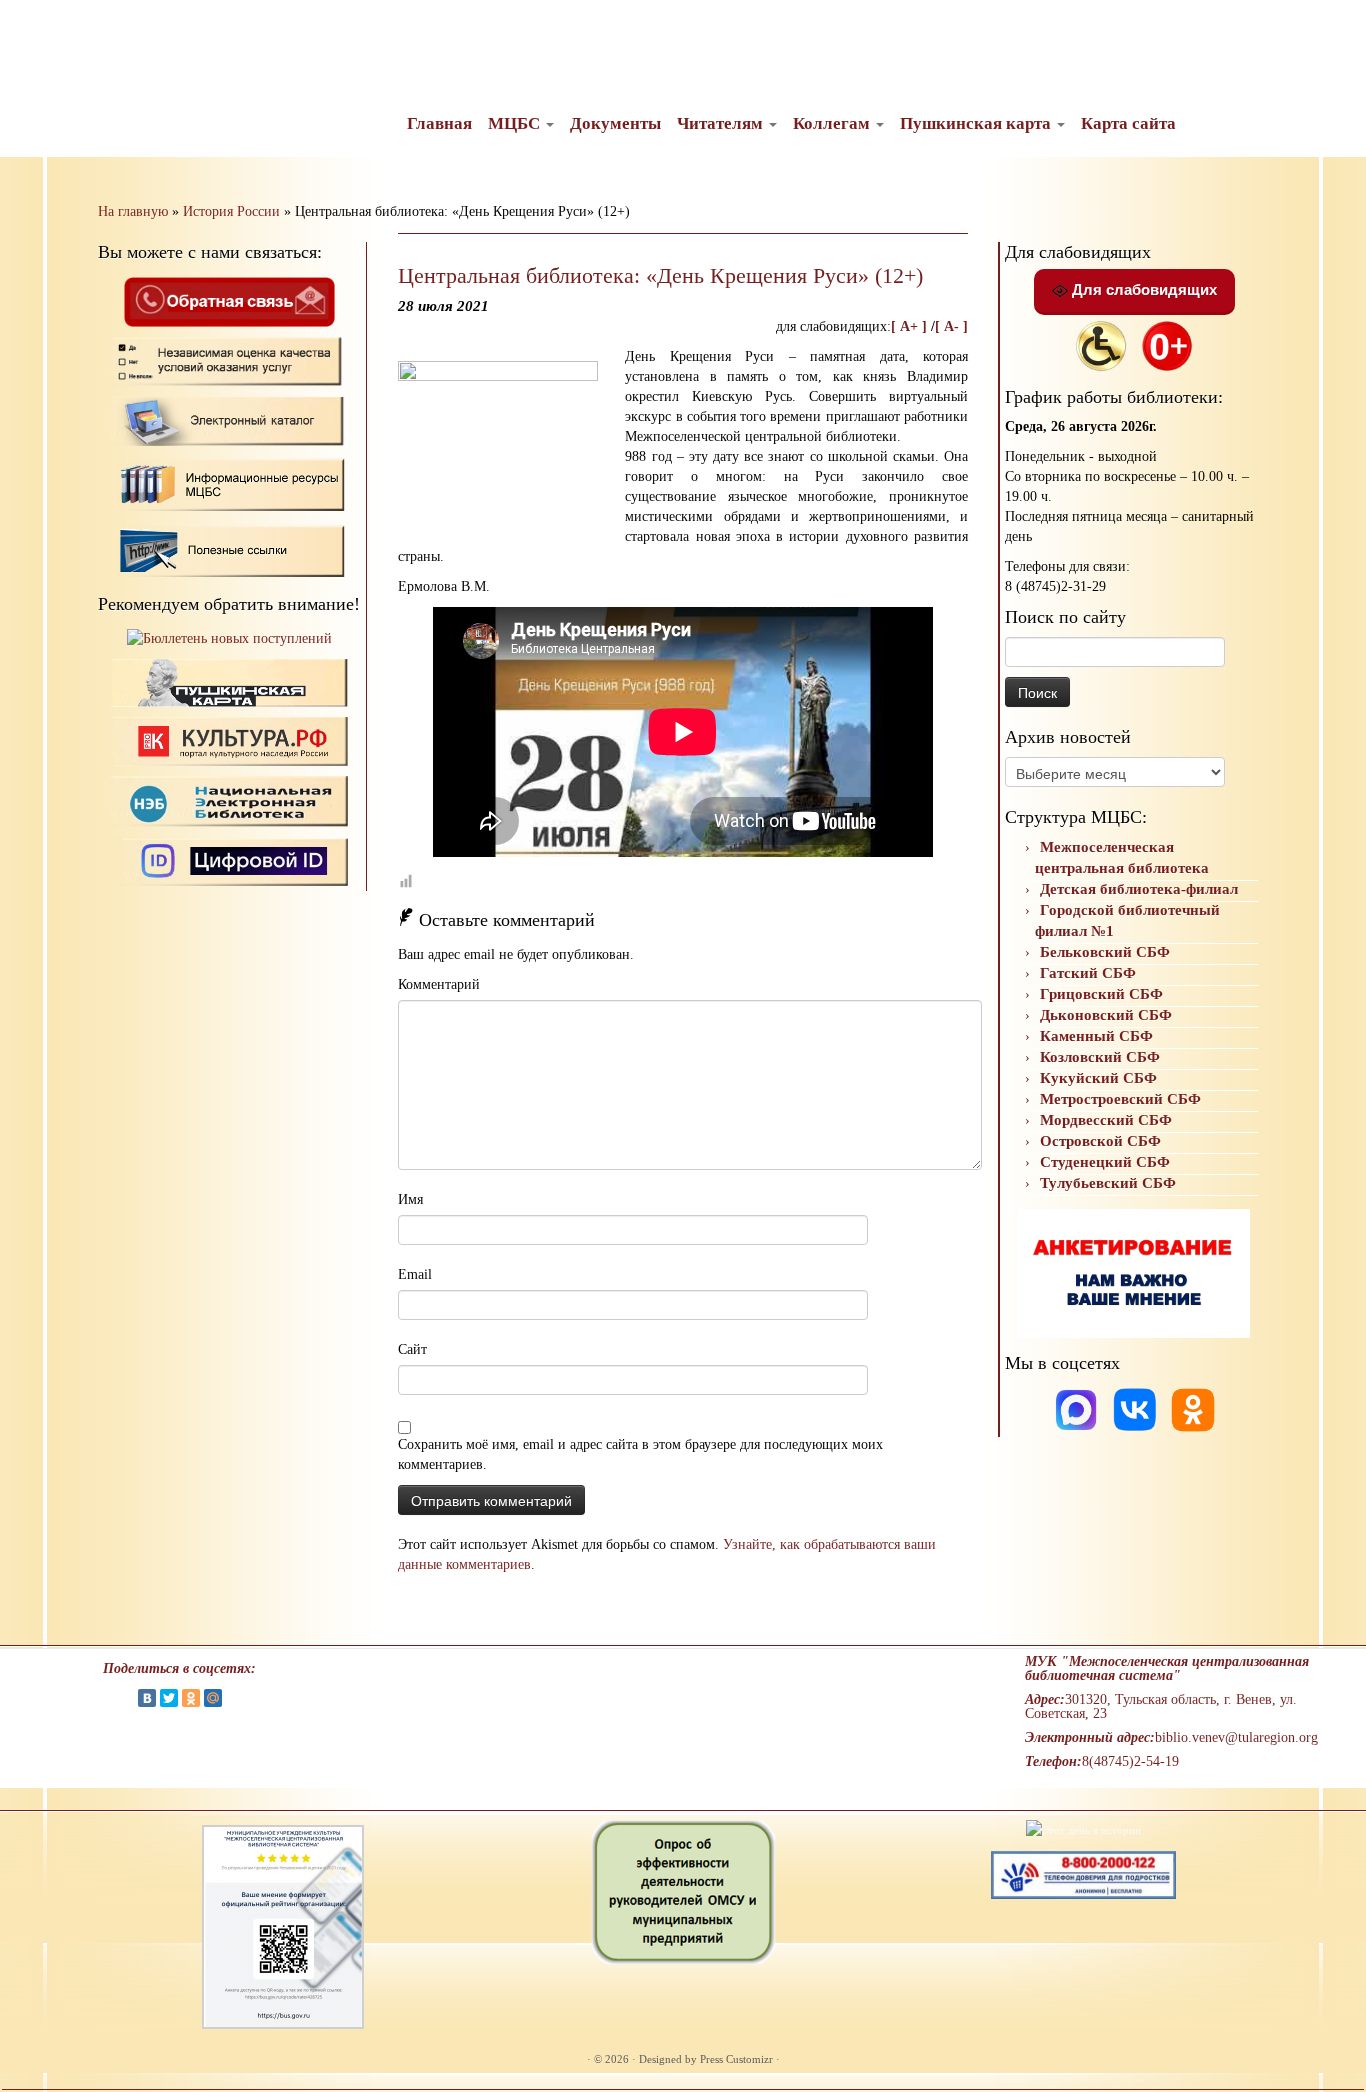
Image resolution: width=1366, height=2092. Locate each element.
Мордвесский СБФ (1106, 1120)
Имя (410, 1199)
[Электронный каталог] (229, 420)
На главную (133, 211)
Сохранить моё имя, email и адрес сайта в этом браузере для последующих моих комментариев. (640, 1454)
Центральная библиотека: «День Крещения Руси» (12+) (660, 275)
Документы (615, 123)
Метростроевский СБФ (1120, 1099)
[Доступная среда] (1101, 344)
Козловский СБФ (1100, 1057)
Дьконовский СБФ (1106, 1015)
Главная (439, 123)
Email (415, 1274)
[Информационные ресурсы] (229, 482)
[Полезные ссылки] (229, 549)
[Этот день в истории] (1083, 1829)
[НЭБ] (229, 740)
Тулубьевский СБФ (1108, 1183)
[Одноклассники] (1193, 1408)
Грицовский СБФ (1101, 994)
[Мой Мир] (213, 1698)
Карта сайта (1128, 123)
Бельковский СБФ (1105, 952)
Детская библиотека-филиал (1139, 889)
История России (231, 211)
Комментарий (439, 984)
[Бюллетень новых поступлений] (229, 638)
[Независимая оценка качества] (229, 360)
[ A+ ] (911, 326)
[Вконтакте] (1137, 1408)
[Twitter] (169, 1698)
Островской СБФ (1100, 1141)
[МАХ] (1078, 1408)
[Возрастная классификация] (1167, 344)
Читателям (722, 123)
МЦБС (516, 123)
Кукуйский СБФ (1098, 1078)
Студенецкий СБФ (1105, 1162)
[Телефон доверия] (1083, 1874)
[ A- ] (951, 326)
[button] (32, 30)
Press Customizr (736, 2059)
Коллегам (833, 123)
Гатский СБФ (1088, 973)
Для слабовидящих (1142, 289)
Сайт (412, 1349)
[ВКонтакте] (147, 1698)
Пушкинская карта (977, 123)
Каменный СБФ (1096, 1036)
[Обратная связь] (229, 300)
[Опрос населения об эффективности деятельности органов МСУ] (683, 1891)
